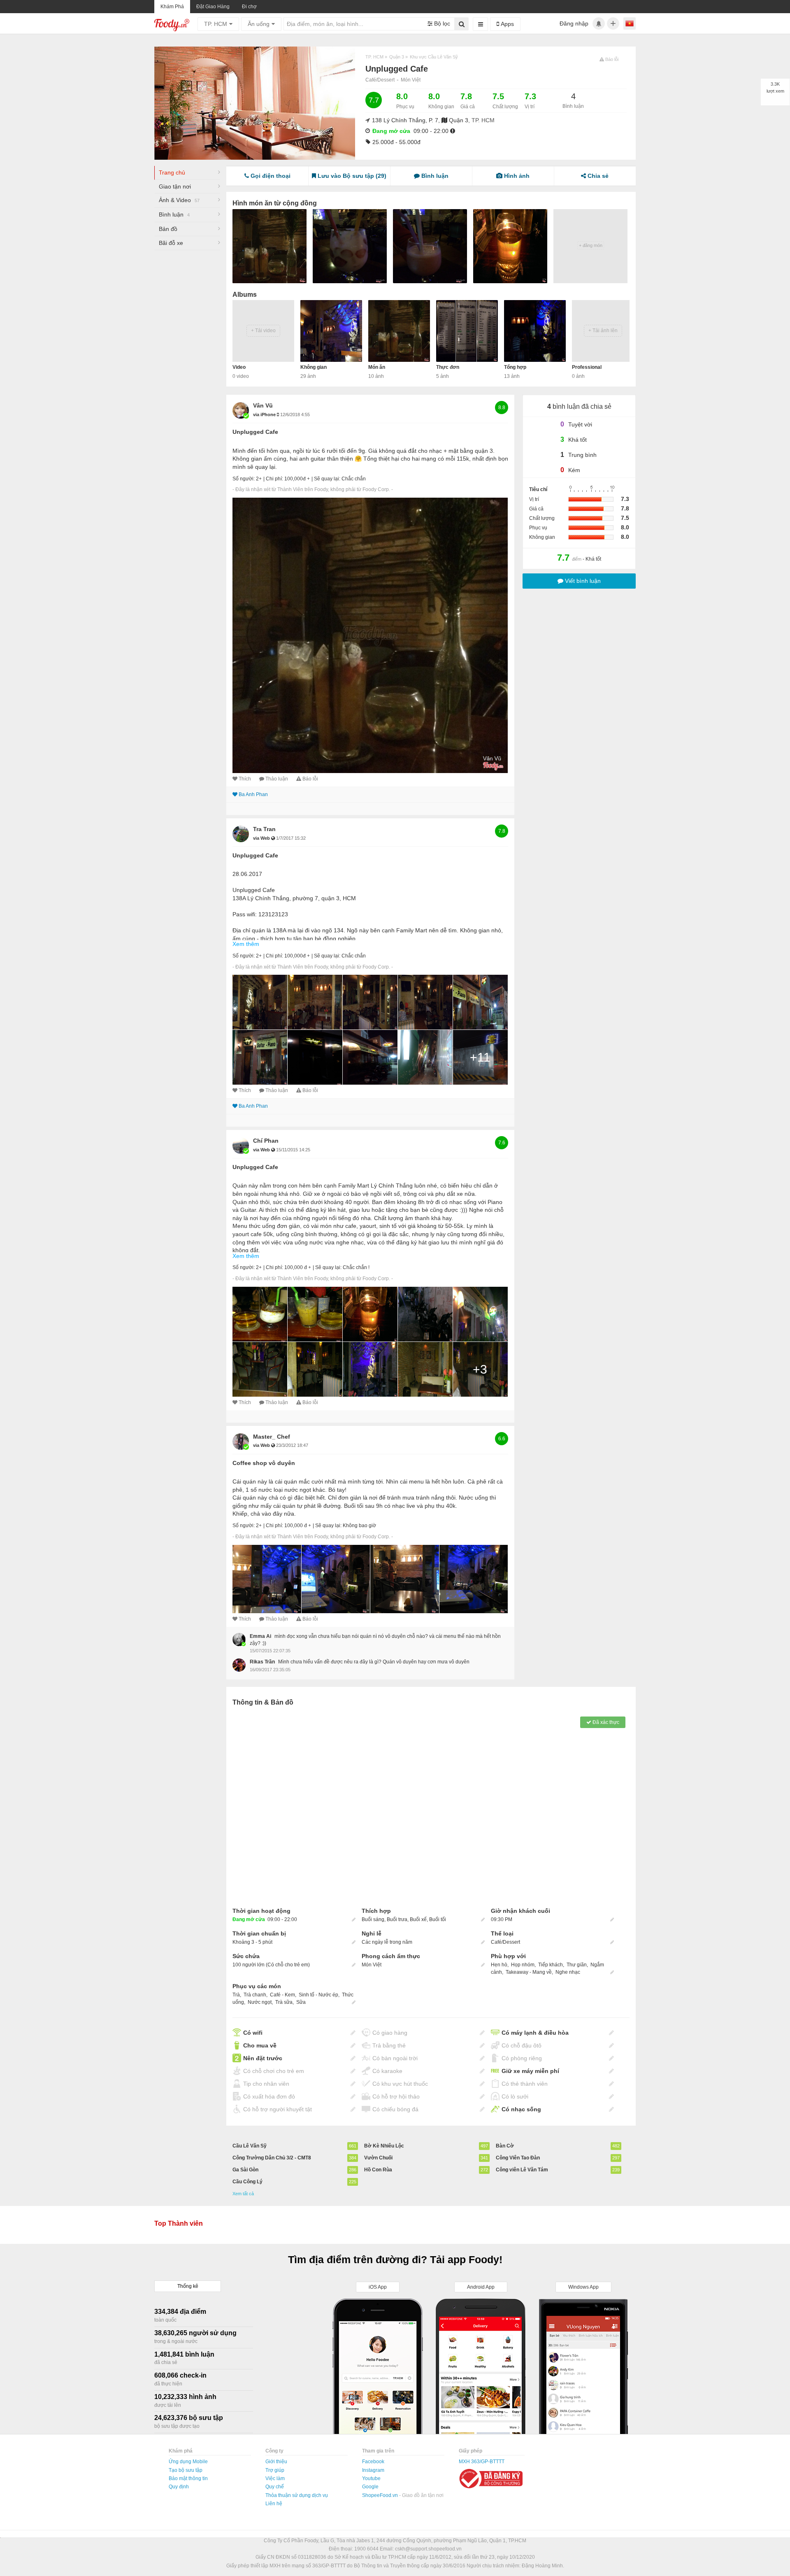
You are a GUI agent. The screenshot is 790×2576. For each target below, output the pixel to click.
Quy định (179, 2487)
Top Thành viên (179, 2223)
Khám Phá (172, 7)
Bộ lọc (441, 23)
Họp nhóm (523, 1965)
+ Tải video (263, 331)
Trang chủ (172, 172)
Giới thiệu (276, 2462)
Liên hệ (274, 2504)
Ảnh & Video (179, 200)
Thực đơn (448, 367)
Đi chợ (249, 7)
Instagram (373, 2470)
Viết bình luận (582, 581)
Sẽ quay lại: (327, 479)
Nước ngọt (260, 2002)
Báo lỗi (310, 779)
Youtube (371, 2478)
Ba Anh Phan (253, 794)
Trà (236, 1995)
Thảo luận (277, 779)
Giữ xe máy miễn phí (530, 2071)
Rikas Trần (262, 1662)
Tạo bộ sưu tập (186, 2470)
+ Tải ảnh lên (603, 331)
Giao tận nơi (175, 186)
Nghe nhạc (568, 1972)
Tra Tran (264, 829)
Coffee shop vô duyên (264, 1463)
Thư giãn (577, 1965)
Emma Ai (260, 1636)
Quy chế (275, 2487)
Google (370, 2487)
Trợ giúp (275, 2470)
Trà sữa (284, 2002)
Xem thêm (246, 944)
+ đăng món (591, 245)
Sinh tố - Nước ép (318, 1995)
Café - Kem (282, 1995)
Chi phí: (274, 479)
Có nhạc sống (521, 2109)
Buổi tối (438, 1919)
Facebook (373, 2462)
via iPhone (265, 415)
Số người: (244, 479)
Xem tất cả (243, 2194)
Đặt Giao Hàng (213, 7)
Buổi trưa (397, 1919)
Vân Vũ (263, 405)
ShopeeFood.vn (381, 2495)
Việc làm (275, 2478)
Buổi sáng (373, 1919)
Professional (587, 367)
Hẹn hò (499, 1965)
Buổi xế (418, 1919)
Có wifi (253, 2033)
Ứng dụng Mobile (188, 2462)
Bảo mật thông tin (188, 2478)
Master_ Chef (272, 1437)
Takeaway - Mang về (529, 1972)
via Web (262, 838)
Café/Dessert (380, 80)
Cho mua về (260, 2045)
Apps (507, 24)
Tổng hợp (515, 367)
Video (239, 367)
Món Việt (411, 80)
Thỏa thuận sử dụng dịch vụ (297, 2495)
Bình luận (174, 214)
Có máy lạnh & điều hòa (535, 2033)
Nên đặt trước (263, 2058)
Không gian (314, 367)
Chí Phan (266, 1141)
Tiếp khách (551, 1965)
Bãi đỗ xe (171, 243)
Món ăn (377, 367)
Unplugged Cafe (255, 432)
